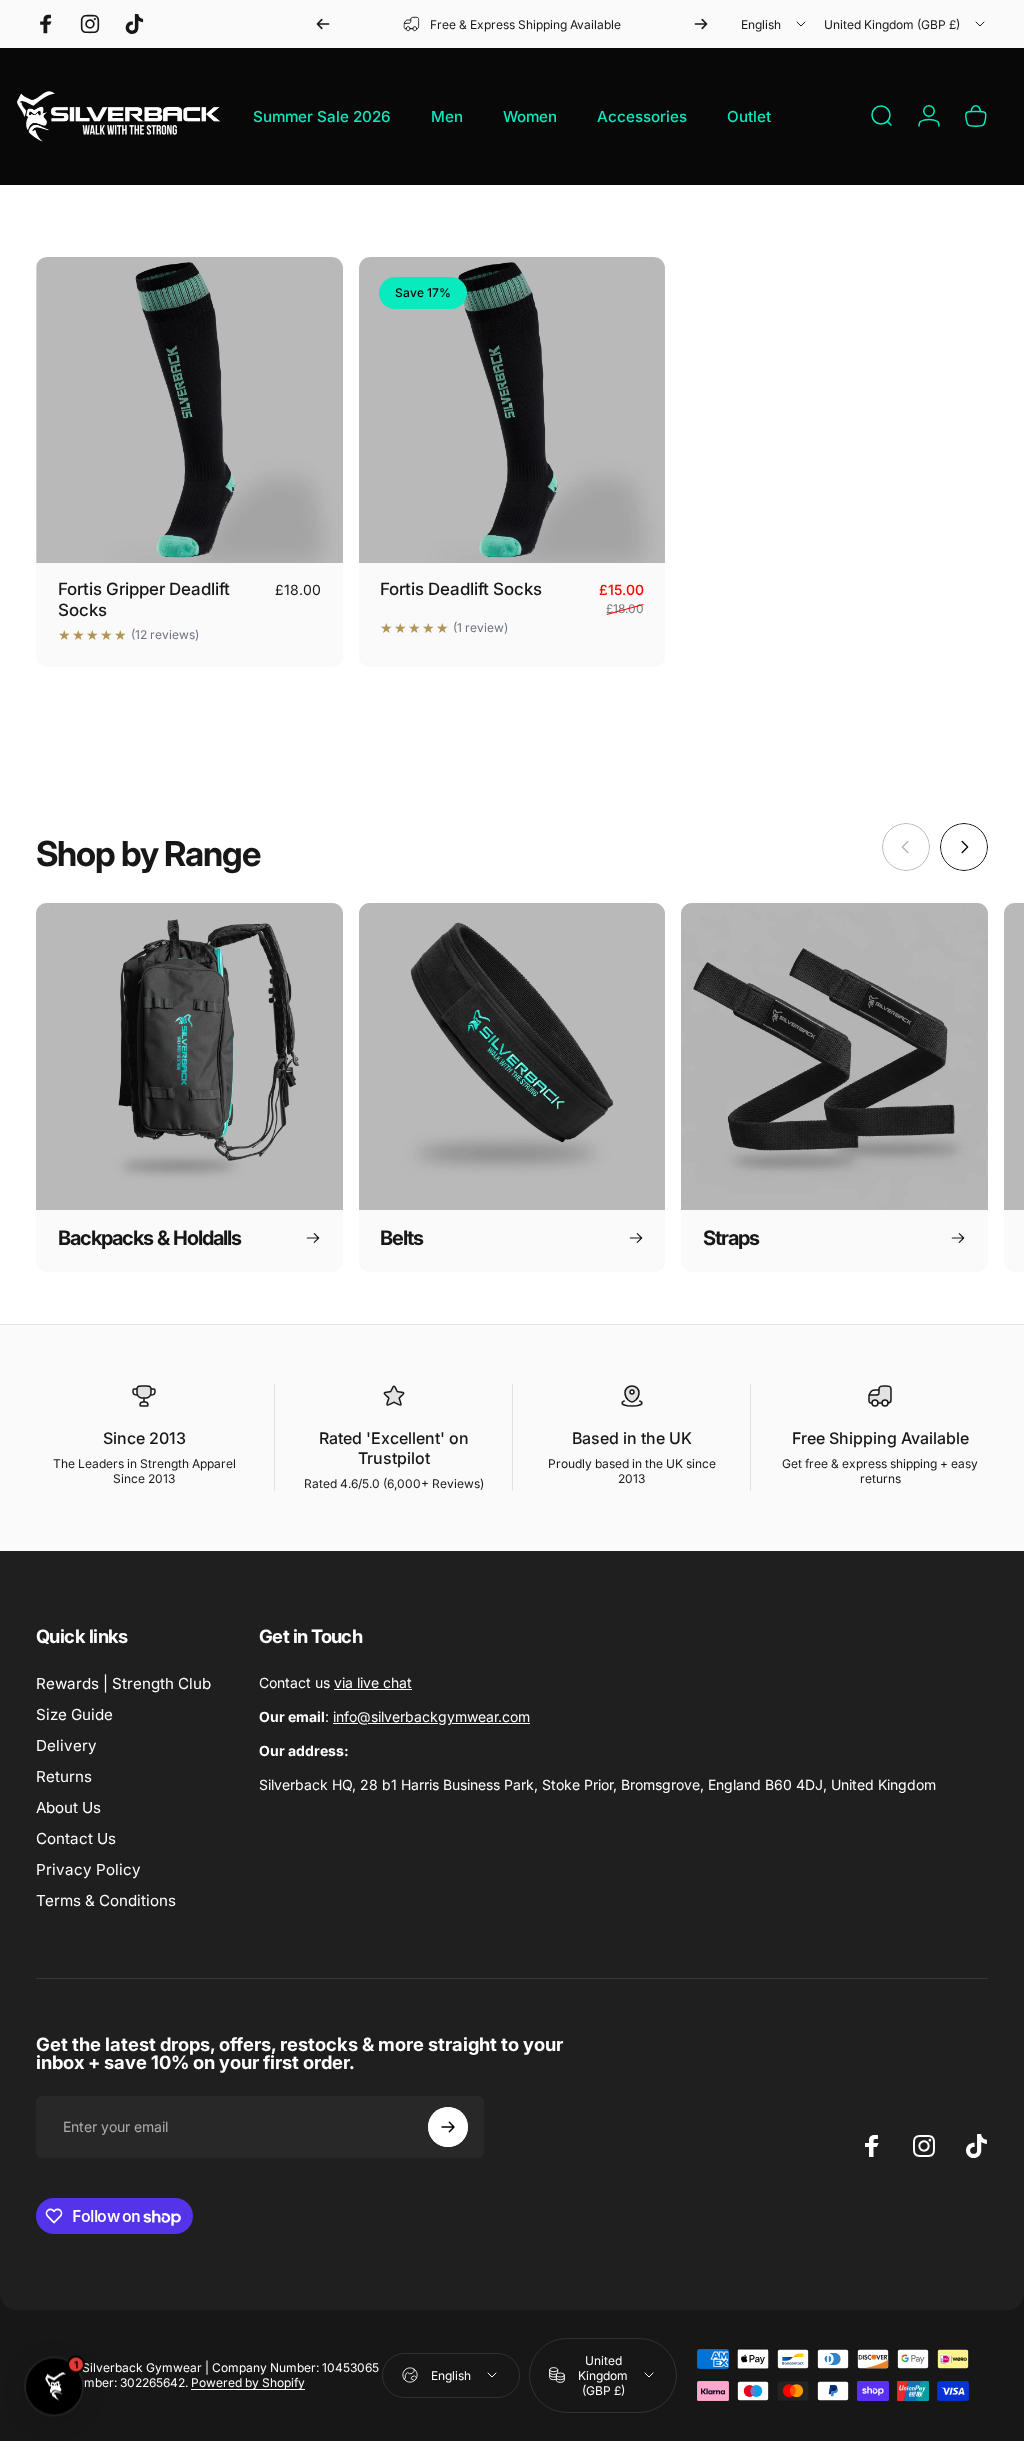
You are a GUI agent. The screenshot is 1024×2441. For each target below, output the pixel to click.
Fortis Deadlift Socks (461, 589)
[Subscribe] (448, 2127)
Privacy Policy (88, 1869)
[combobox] (775, 24)
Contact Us (76, 1838)
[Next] (701, 24)
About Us (68, 1807)
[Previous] (323, 24)
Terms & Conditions (106, 1900)
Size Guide (74, 1714)
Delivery (66, 1745)
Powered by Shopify (248, 2382)
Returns (64, 1776)
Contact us (335, 1682)
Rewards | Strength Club (123, 1683)
